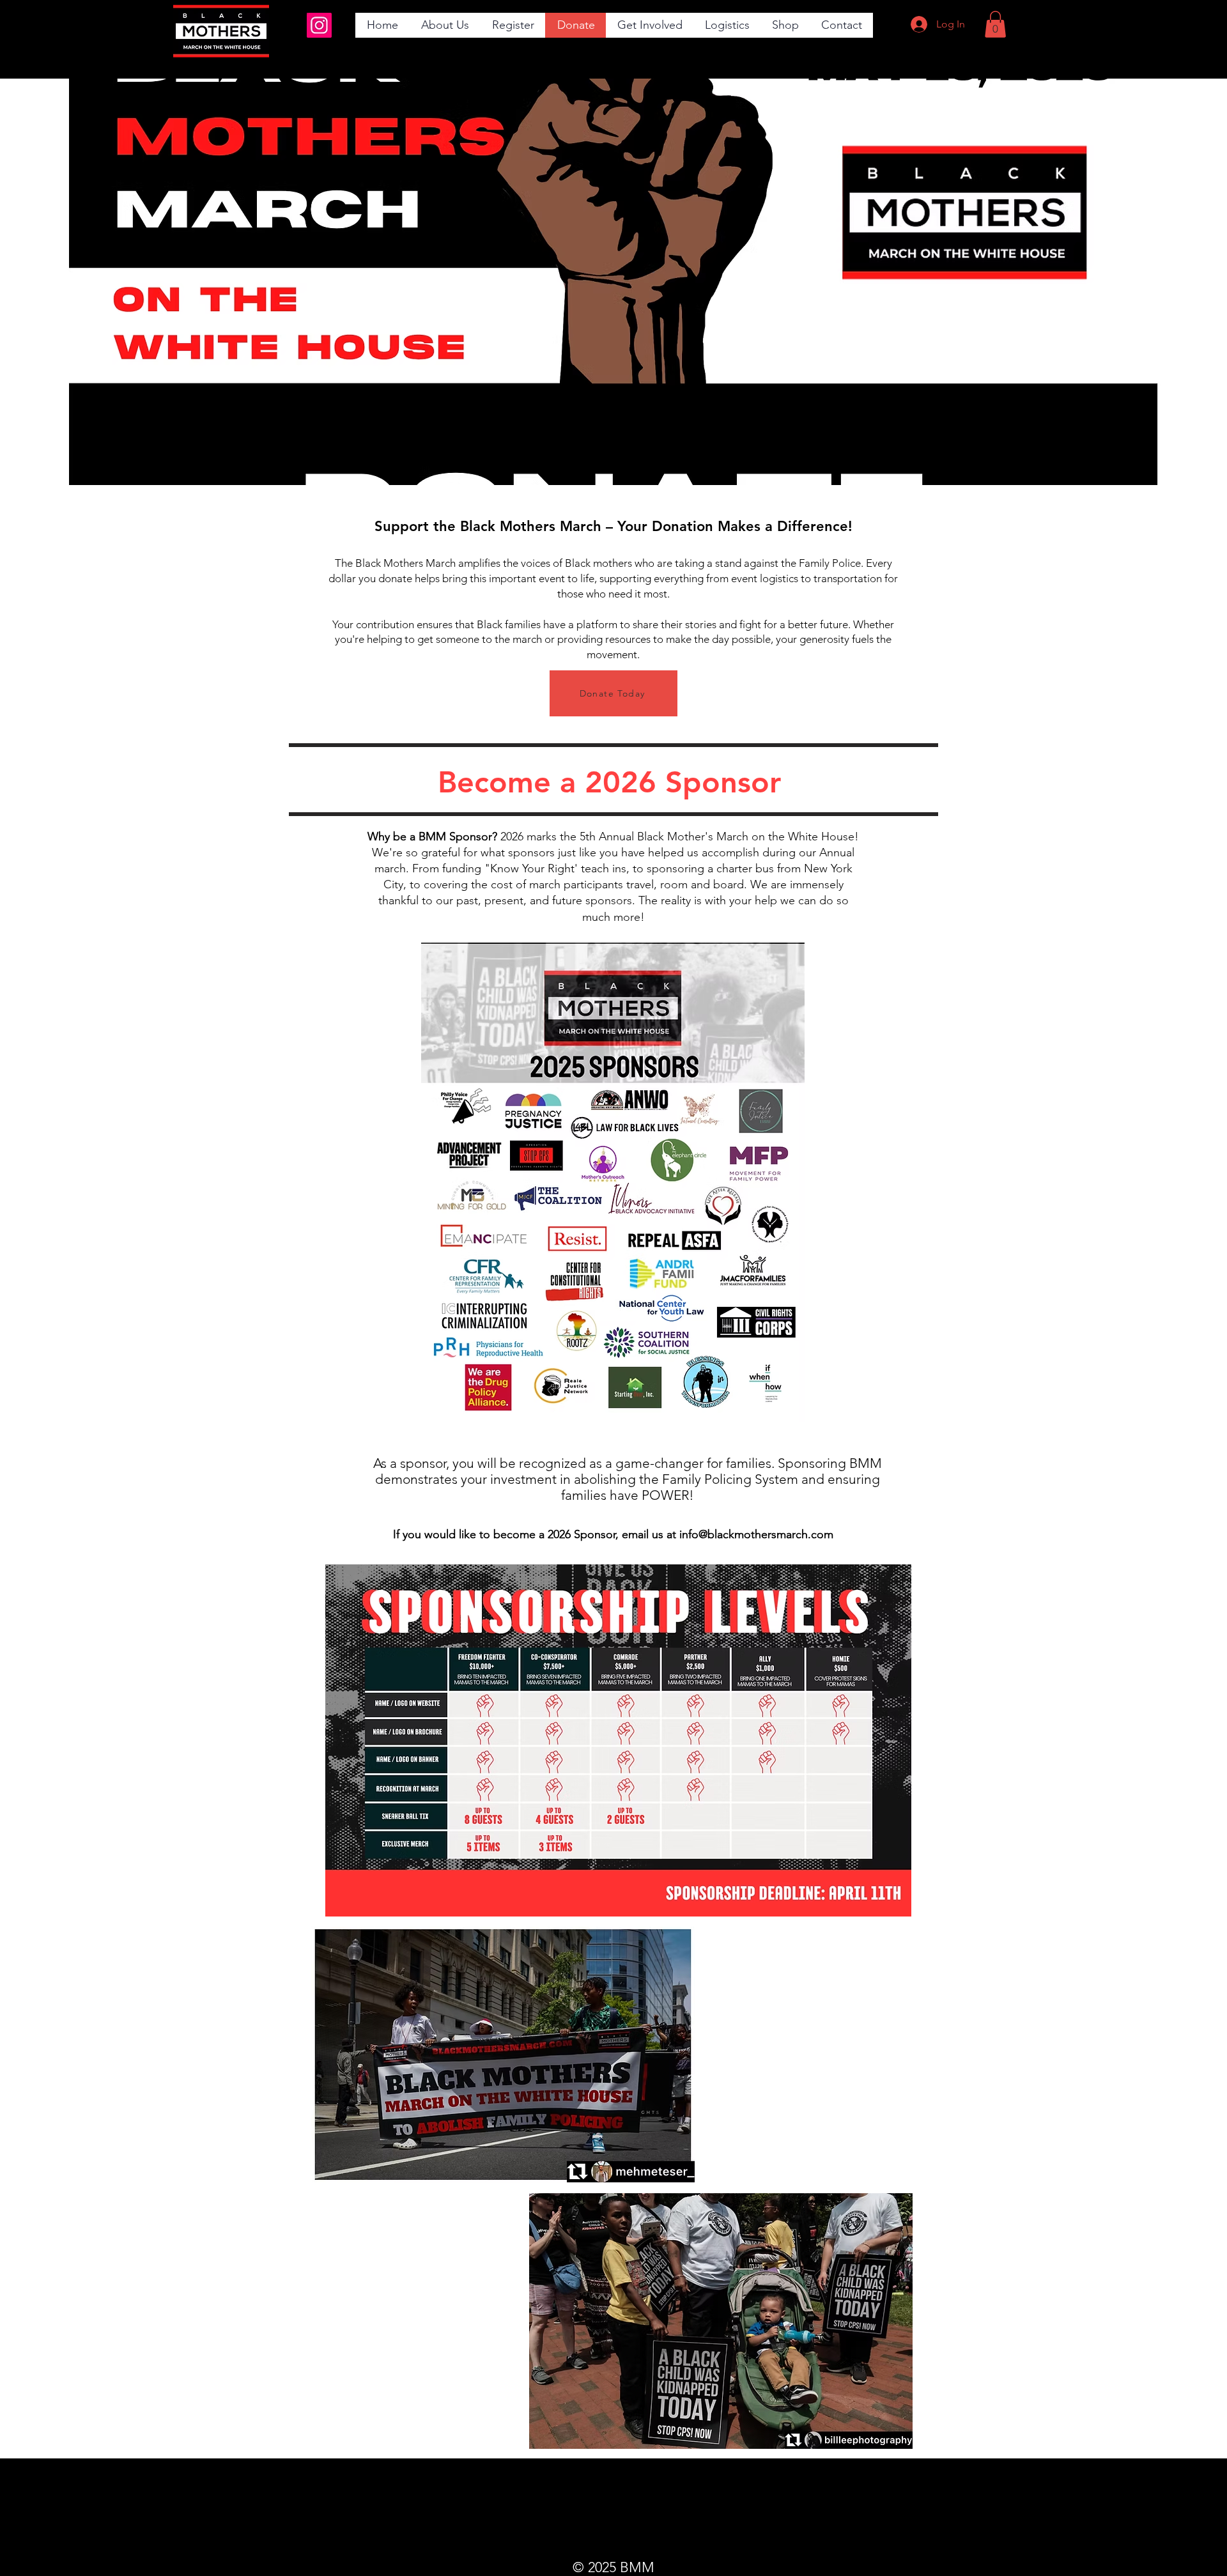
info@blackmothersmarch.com (756, 1534)
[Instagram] (319, 25)
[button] (444, 25)
